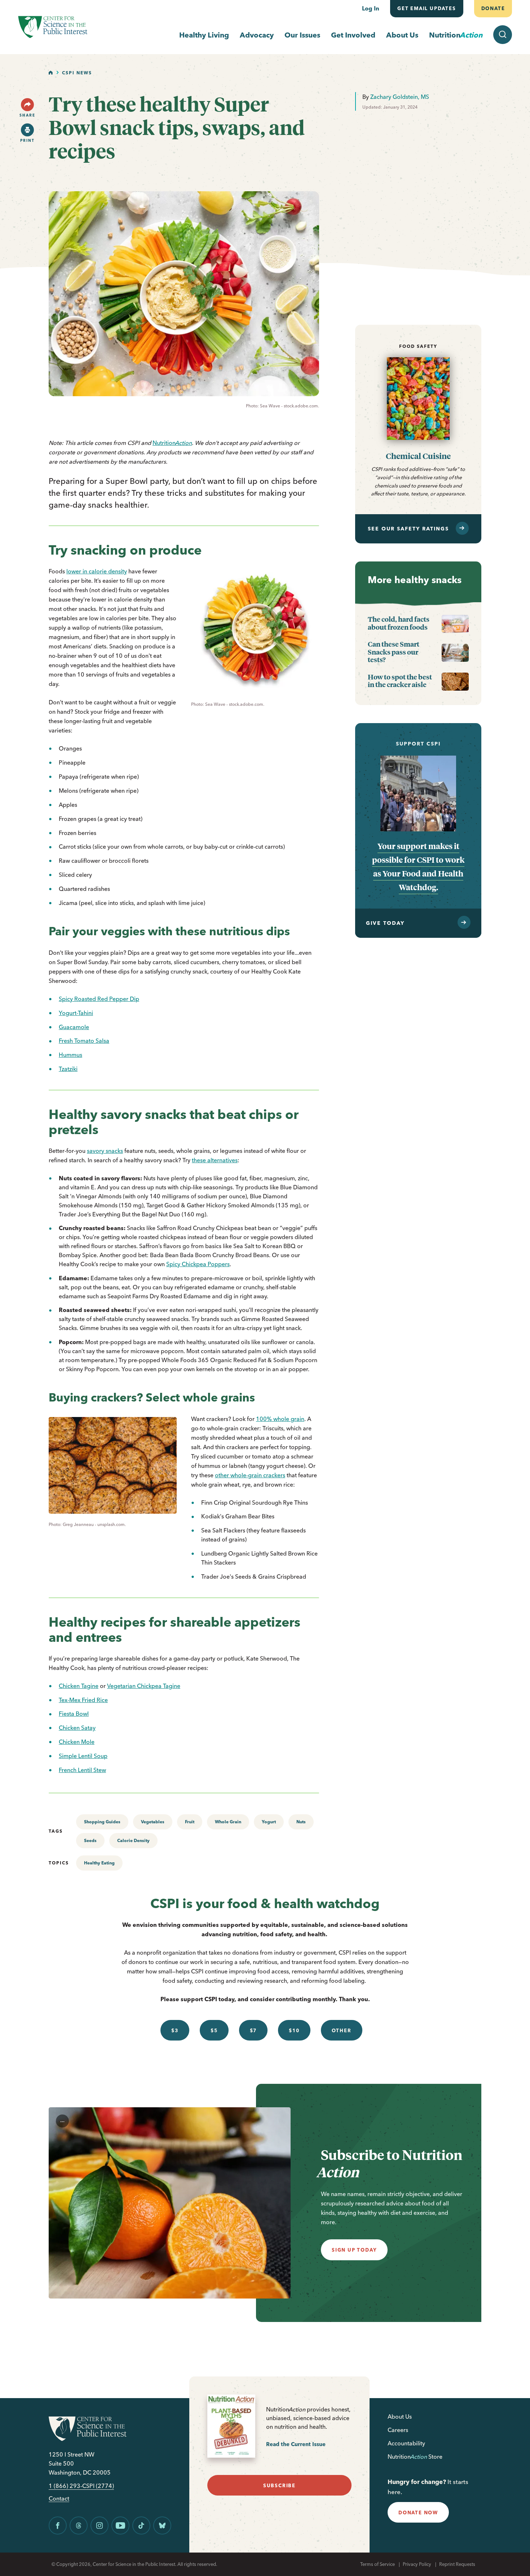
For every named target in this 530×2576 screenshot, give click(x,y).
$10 (294, 2030)
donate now (418, 2512)
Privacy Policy (417, 2564)
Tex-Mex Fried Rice (83, 1700)
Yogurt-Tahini (76, 1013)
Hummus (70, 1055)
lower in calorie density (97, 571)
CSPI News (77, 73)
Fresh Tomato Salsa (84, 1041)
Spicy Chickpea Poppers (198, 1264)
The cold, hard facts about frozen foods (399, 623)
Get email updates (427, 8)
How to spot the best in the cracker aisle (400, 681)
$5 (214, 2030)
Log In (371, 8)
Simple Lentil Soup (83, 1756)
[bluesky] (162, 2525)
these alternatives (215, 1160)
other (342, 2030)
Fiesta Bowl (74, 1714)
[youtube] (120, 2525)
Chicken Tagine (79, 1686)
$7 (253, 2030)
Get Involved (353, 35)
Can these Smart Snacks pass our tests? (394, 652)
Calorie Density (133, 1840)
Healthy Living (204, 35)
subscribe (279, 2485)
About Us (402, 35)
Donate (493, 8)
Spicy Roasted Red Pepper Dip (99, 999)
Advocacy (257, 35)
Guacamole (74, 1027)
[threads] (79, 2525)
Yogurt (269, 1822)
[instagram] (100, 2525)
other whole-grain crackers (250, 1475)
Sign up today (354, 2250)
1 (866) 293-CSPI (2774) (81, 2486)
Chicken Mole (77, 1742)
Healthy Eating (99, 1863)
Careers (398, 2430)
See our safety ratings (408, 529)
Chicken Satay (77, 1728)
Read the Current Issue (296, 2444)
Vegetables (153, 1822)
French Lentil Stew (82, 1770)
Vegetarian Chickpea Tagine (144, 1686)
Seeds (90, 1840)
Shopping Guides (102, 1822)
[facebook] (58, 2525)
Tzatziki (68, 1069)
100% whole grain (280, 1419)
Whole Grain (228, 1822)
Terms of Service (377, 2564)
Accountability (406, 2443)
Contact (59, 2499)
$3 (175, 2030)
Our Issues (302, 35)
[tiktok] (141, 2525)
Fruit (190, 1822)
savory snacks (105, 1151)
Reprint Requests (457, 2564)
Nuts (301, 1822)
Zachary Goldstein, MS (400, 97)
